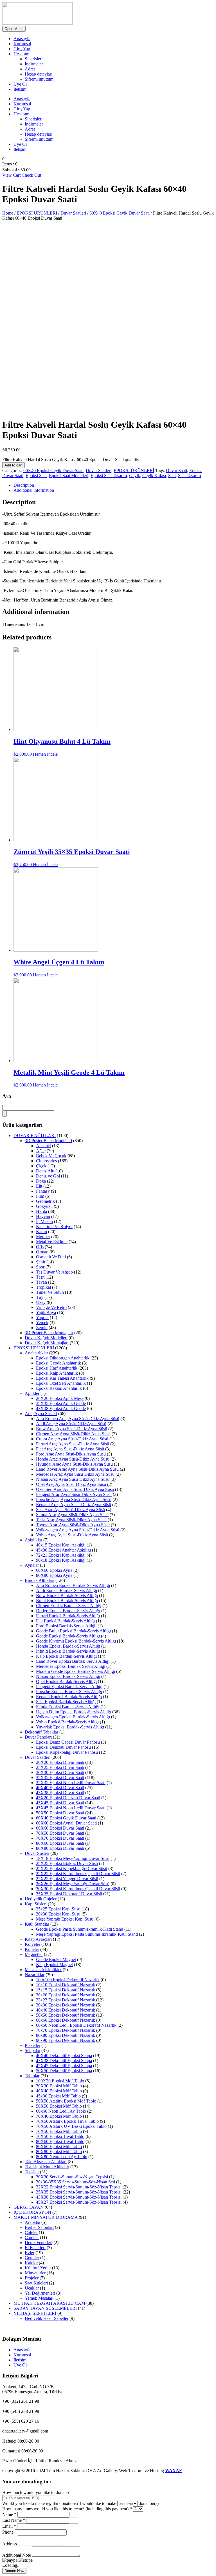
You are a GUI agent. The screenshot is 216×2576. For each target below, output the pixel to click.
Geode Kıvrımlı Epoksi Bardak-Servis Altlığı (76, 1641)
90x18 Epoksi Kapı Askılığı (61, 1560)
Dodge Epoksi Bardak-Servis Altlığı (68, 1611)
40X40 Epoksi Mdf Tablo (59, 2091)
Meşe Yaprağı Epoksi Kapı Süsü (65, 1919)
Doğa (41, 1181)
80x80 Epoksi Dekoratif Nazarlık (66, 2035)
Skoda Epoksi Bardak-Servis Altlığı (68, 1707)
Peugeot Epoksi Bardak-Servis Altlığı (69, 1686)
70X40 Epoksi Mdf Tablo (59, 2116)
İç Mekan (44, 1221)
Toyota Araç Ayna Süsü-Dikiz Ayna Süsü (73, 1525)
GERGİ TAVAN (29, 2207)
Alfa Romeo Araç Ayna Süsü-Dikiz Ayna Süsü (78, 1419)
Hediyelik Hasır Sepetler (47, 2318)
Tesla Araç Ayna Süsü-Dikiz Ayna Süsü (71, 1520)
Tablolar (32, 2076)
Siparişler (33, 59)
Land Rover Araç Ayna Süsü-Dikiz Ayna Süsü (77, 1469)
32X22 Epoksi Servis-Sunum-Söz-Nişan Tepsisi (79, 2187)
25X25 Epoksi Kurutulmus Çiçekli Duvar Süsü (78, 1874)
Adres (30, 69)
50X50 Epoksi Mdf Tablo (59, 2106)
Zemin (42, 1328)
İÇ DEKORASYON (32, 2212)
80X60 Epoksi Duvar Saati (60, 1843)
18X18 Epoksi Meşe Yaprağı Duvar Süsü (73, 1858)
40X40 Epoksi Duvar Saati (60, 1788)
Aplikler (32, 1393)
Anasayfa (22, 39)
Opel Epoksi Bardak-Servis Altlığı (66, 1681)
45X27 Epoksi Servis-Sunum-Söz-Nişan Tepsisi (79, 2202)
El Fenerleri (35, 2248)
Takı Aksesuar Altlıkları (46, 2162)
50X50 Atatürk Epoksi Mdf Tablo (66, 2101)
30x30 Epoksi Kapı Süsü (58, 1914)
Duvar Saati (176, 471)
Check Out (31, 175)
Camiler (32, 2237)
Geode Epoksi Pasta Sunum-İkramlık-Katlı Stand (80, 1929)
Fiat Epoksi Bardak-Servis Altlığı (65, 1621)
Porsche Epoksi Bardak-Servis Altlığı (69, 1692)
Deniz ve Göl (48, 1176)
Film (40, 1196)
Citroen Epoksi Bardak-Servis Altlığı (69, 1606)
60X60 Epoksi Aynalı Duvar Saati (66, 1823)
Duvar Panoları (38, 1737)
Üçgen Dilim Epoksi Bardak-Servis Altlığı (74, 1712)
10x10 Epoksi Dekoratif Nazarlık (66, 1985)
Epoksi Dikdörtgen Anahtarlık (63, 1358)
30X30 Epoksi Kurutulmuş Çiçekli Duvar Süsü (78, 1889)
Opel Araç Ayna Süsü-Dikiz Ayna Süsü (71, 1484)
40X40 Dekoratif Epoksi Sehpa (64, 2055)
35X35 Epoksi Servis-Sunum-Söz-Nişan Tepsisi (79, 2192)
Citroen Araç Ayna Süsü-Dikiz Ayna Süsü (73, 1434)
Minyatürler (35, 2273)
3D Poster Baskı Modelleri (48, 1141)
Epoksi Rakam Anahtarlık (59, 1388)
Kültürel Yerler (38, 2268)
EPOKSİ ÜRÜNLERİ (37, 213)
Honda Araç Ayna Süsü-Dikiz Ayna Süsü (73, 1459)
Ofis (40, 1247)
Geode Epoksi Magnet (56, 1959)
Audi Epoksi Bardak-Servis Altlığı (67, 1590)
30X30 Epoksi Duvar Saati (60, 1772)
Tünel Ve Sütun (50, 1292)
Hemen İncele (45, 754)
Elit (39, 1186)
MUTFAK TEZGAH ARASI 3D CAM (49, 2303)
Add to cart (13, 465)
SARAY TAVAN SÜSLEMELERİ (45, 2308)
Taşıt (40, 1277)
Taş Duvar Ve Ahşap (54, 1272)
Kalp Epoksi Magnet (54, 1965)
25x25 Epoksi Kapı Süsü (58, 1909)
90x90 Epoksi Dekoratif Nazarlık (66, 2040)
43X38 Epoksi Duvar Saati (60, 1793)
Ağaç (41, 1151)
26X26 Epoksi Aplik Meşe (60, 1398)
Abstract (43, 1146)
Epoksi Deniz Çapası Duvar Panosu (68, 1742)
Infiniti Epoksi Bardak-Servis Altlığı (68, 1651)
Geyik (135, 476)
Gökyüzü (44, 1206)
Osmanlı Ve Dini (51, 1257)
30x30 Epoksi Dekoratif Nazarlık (66, 2005)
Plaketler (32, 2045)
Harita (41, 1211)
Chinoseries (46, 1161)
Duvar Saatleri (73, 213)
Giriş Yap (22, 49)
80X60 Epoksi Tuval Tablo (60, 2141)
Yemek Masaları (39, 2298)
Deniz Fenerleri (39, 2243)
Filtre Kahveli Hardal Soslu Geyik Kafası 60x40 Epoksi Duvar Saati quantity (71, 460)
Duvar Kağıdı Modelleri (46, 1338)
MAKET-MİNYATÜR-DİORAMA (46, 2217)
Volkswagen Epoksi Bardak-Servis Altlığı (73, 1717)
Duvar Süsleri (37, 1853)
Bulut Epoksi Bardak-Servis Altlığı (67, 1601)
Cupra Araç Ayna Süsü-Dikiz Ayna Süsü (72, 1439)
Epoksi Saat (36, 476)
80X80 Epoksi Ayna (54, 1575)
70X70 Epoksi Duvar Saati (60, 1838)
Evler (30, 2253)
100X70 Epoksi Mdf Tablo (60, 2081)
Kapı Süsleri (36, 1904)
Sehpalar (32, 2050)
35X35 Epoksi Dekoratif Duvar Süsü (69, 1894)
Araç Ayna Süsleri (41, 1414)
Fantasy (43, 1191)
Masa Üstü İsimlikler (43, 1970)
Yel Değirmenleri (40, 2293)
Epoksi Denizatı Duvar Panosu (63, 1747)
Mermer (43, 1237)
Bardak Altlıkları (40, 1580)
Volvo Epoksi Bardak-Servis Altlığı (67, 1722)
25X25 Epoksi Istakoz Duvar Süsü (67, 1863)
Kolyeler (32, 1944)
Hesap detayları (39, 74)
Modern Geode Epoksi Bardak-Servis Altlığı (76, 1671)
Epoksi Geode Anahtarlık (58, 1363)
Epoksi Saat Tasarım (109, 476)
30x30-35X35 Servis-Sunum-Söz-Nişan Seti (76, 2182)
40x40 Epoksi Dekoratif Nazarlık (66, 2010)
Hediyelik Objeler (41, 1899)
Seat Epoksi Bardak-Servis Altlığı (66, 1702)
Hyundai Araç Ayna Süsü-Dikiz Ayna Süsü (74, 1464)
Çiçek (41, 1166)
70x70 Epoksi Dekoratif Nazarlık (66, 2030)
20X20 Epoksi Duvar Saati (60, 1762)
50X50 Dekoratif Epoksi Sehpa (64, 2071)
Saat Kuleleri (36, 2283)
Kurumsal (22, 44)
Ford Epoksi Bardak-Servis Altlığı (66, 1626)
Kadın (41, 1232)
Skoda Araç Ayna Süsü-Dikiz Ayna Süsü (72, 1515)
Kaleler (31, 2263)
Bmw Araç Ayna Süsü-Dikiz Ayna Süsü (72, 1429)
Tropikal (43, 1287)
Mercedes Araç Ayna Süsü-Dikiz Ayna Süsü (75, 1474)
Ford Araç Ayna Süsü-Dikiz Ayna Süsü (71, 1454)
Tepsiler (32, 2172)
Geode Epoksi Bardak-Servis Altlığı (68, 1636)
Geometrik (45, 1201)
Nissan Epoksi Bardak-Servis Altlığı (68, 1676)
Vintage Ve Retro (51, 1307)
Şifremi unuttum (39, 79)
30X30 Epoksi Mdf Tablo (59, 2086)
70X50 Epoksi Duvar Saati (60, 1833)
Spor (40, 1267)
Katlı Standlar (37, 1924)
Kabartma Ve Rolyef (54, 1226)
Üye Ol (20, 84)
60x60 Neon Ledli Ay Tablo (61, 2111)
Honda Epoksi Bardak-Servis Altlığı (68, 1646)
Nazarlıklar (35, 1975)
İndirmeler (34, 64)
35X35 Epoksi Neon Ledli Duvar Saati (71, 1783)
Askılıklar (33, 1540)
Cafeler (31, 2232)
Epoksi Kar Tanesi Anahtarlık (62, 1378)
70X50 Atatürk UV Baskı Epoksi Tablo (71, 2126)
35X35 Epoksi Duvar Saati (60, 1777)
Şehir (41, 1262)
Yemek (42, 1323)
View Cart (12, 175)
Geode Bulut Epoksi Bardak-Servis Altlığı (73, 1631)
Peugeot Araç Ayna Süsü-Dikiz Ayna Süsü (74, 1494)
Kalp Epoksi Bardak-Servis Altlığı (66, 1656)
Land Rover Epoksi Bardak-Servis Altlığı (73, 1661)
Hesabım (21, 54)
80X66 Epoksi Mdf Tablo (59, 2146)
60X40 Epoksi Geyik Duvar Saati (120, 213)
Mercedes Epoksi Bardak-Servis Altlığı (71, 1666)
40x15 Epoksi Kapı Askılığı (61, 1545)
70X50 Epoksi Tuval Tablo (60, 2136)
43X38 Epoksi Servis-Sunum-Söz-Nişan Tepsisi (79, 2197)
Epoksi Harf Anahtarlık (57, 1368)
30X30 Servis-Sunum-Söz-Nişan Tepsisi (72, 2177)
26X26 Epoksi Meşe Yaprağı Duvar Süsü (73, 1884)
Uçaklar (32, 2288)
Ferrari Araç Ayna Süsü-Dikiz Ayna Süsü (73, 1444)
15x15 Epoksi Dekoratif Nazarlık (66, 1990)
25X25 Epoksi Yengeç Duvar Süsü (67, 1879)
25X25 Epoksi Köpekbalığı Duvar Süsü (72, 1868)
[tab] (114, 485)
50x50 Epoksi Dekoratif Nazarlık (66, 2015)
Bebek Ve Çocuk (51, 1156)
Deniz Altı (45, 1171)
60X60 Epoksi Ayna (54, 1570)
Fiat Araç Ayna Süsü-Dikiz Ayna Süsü (70, 1449)
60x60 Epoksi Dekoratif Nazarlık (66, 2020)
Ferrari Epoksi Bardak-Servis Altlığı (68, 1616)
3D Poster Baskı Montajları (49, 1333)
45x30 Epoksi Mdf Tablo (58, 2096)
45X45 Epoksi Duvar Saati (60, 1803)
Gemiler (32, 2258)
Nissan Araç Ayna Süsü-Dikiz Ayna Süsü (73, 1479)
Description (24, 485)
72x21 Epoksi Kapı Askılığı (61, 1555)
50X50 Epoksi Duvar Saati (60, 1813)
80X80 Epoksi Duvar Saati (60, 1848)
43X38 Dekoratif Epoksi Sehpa (64, 2061)
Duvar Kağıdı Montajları (47, 1343)
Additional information (34, 490)
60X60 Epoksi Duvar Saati (60, 1828)
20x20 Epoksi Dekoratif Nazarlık (66, 1995)
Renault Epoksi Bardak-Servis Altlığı (69, 1697)
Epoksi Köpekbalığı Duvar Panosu (67, 1752)
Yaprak (42, 1317)
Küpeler (32, 1949)
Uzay (41, 1302)
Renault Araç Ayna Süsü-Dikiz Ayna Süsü (74, 1505)
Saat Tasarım (189, 476)
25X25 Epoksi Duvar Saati (60, 1767)
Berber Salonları (39, 2227)
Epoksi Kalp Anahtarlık (57, 1373)
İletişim (20, 89)
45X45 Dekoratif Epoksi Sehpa (64, 2066)
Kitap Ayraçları (38, 1939)
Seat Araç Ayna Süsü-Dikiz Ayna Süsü (70, 1510)
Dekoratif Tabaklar (41, 1732)
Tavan (41, 1282)
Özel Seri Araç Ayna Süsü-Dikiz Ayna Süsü (75, 1489)
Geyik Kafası (154, 476)
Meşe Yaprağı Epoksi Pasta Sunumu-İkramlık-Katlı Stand (87, 1934)
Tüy (40, 1297)
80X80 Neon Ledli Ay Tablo (62, 2157)
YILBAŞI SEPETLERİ (35, 2313)
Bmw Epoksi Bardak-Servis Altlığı (67, 1596)
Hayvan (43, 1216)
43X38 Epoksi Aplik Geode (61, 1408)
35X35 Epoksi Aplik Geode (61, 1403)
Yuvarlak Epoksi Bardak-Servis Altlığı (70, 1727)
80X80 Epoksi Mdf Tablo (59, 2152)
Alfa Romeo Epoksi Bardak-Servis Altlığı (73, 1585)
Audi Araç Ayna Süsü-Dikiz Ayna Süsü (71, 1424)
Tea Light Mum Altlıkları (47, 2167)
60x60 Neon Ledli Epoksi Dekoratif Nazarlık (76, 2025)
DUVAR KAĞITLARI (35, 1136)
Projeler (32, 2278)
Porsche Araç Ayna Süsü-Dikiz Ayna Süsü (74, 1499)
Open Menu (14, 29)
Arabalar (32, 2222)
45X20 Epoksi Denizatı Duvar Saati (68, 1798)
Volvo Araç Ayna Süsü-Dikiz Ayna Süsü (72, 1535)
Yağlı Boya (46, 1312)
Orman (42, 1252)
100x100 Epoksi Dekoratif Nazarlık (68, 1980)
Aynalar (32, 1565)
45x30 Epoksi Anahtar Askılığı (63, 1550)
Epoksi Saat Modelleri (69, 476)
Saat (172, 476)
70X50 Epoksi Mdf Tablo (59, 2131)
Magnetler (34, 1954)
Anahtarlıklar (36, 1353)
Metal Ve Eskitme (52, 1242)
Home (8, 213)
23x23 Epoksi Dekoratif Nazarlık (66, 2000)
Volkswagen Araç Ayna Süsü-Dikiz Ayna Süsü (78, 1530)
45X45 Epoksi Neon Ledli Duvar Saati (71, 1808)
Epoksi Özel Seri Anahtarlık (61, 1383)
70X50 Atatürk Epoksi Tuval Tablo (67, 2121)
